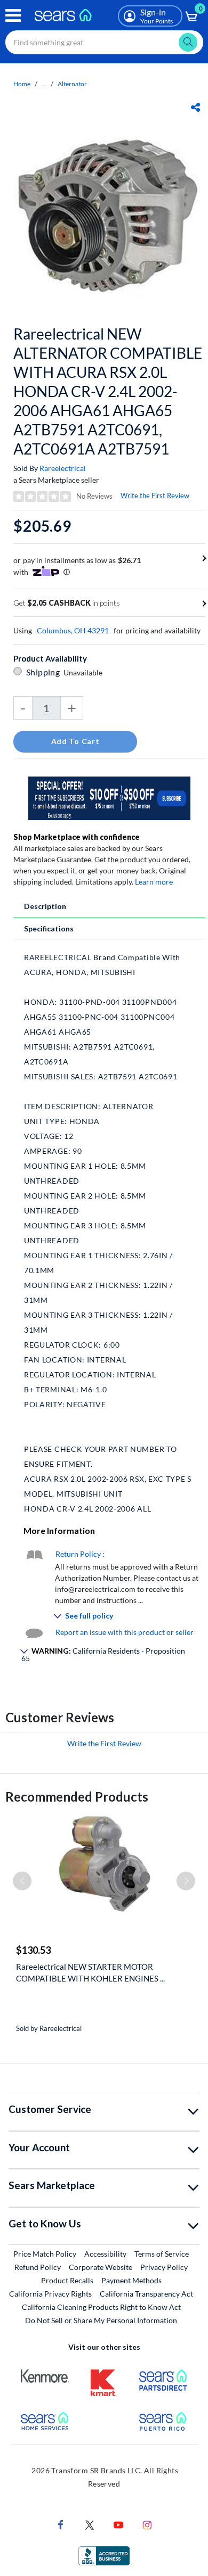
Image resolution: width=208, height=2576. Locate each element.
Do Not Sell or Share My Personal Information (101, 2320)
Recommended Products (77, 1797)
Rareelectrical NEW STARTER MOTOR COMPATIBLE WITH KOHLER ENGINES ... (90, 1972)
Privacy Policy (164, 2267)
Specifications (49, 928)
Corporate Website (101, 2267)
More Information (59, 1530)
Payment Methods (131, 2280)
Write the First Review (155, 496)
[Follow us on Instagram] (147, 2524)
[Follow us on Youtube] (118, 2524)
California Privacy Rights (50, 2294)
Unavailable (85, 672)
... (44, 84)
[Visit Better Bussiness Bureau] (104, 2554)
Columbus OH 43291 (73, 630)
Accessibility (105, 2254)
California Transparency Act (146, 2294)
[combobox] (104, 42)
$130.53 (33, 1950)
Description (45, 906)
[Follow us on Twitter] (90, 2524)
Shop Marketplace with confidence (77, 837)
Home (22, 84)
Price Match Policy (45, 2254)
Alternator (72, 84)
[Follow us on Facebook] (61, 2524)
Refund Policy (38, 2267)
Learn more (154, 882)
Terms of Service (162, 2254)
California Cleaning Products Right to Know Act (101, 2307)
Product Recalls (67, 2280)
